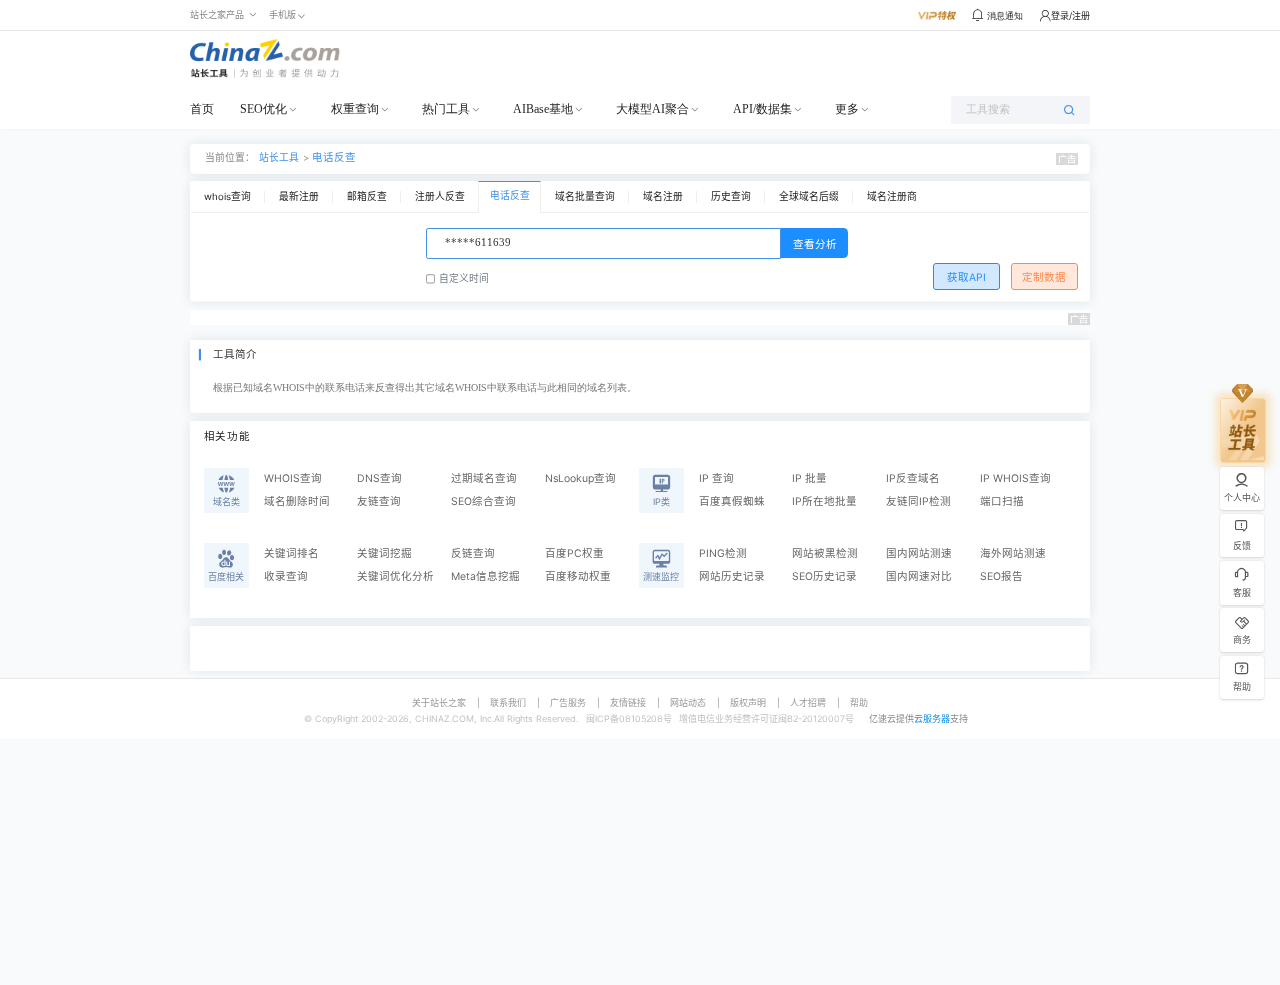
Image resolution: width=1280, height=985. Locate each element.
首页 (202, 109)
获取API (966, 277)
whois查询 (227, 196)
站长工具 (279, 157)
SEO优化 (263, 109)
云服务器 (932, 718)
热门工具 (446, 109)
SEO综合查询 (483, 501)
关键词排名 (291, 553)
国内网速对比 (919, 576)
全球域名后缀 (809, 196)
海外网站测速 (1013, 553)
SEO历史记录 (824, 576)
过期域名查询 (484, 478)
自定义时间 (464, 278)
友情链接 (628, 702)
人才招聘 (808, 702)
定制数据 (1044, 277)
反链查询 (473, 553)
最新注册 (299, 196)
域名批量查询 (585, 196)
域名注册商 (892, 196)
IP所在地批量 (824, 501)
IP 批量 (809, 478)
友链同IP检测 (918, 501)
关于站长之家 (439, 702)
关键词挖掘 (384, 553)
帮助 (859, 702)
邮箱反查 (367, 196)
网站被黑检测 (825, 553)
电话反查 (334, 157)
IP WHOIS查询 (1015, 478)
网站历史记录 (732, 576)
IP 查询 (716, 478)
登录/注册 (1070, 15)
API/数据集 (762, 109)
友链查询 (379, 501)
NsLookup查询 (580, 478)
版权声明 (748, 702)
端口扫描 (1002, 501)
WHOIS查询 (293, 478)
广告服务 (568, 702)
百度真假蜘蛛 (732, 501)
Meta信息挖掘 (485, 576)
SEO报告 (1001, 576)
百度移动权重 (578, 576)
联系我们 (508, 702)
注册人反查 (440, 196)
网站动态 (688, 702)
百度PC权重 (574, 553)
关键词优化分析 (395, 576)
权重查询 (355, 109)
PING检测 (723, 553)
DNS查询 (379, 478)
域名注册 (663, 196)
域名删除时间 (297, 501)
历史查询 (731, 196)
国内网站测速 (919, 553)
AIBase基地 (543, 109)
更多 (847, 109)
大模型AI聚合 (652, 109)
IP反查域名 (913, 478)
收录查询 (286, 576)
